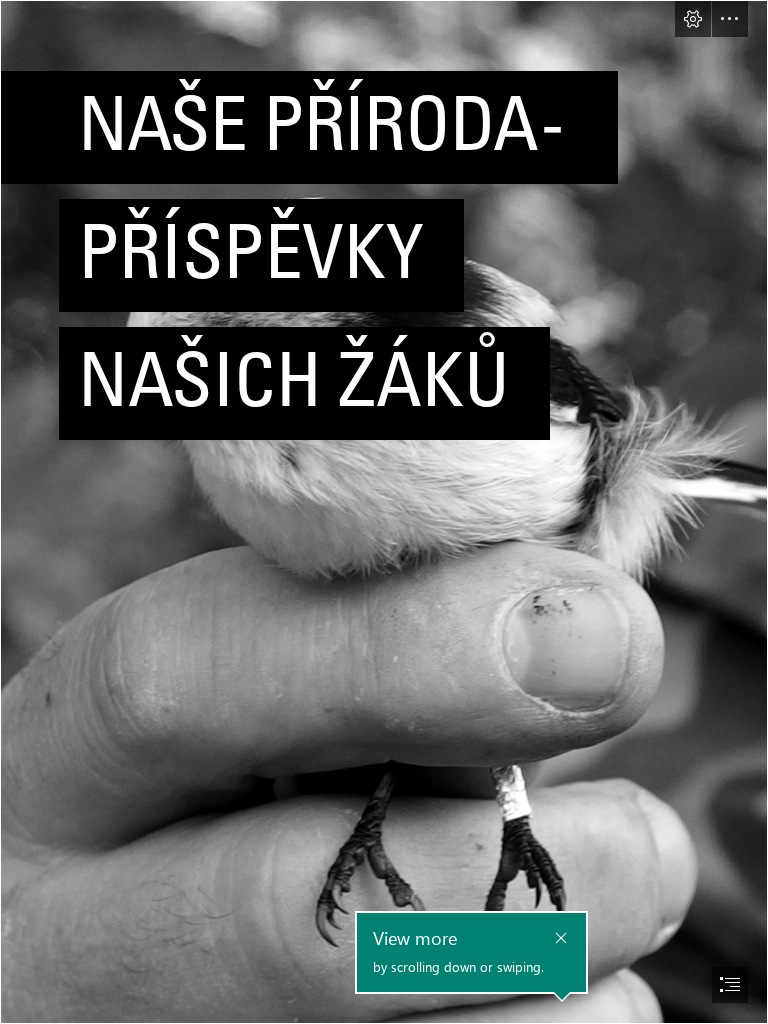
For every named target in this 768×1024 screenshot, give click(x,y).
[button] (693, 19)
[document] (384, 512)
